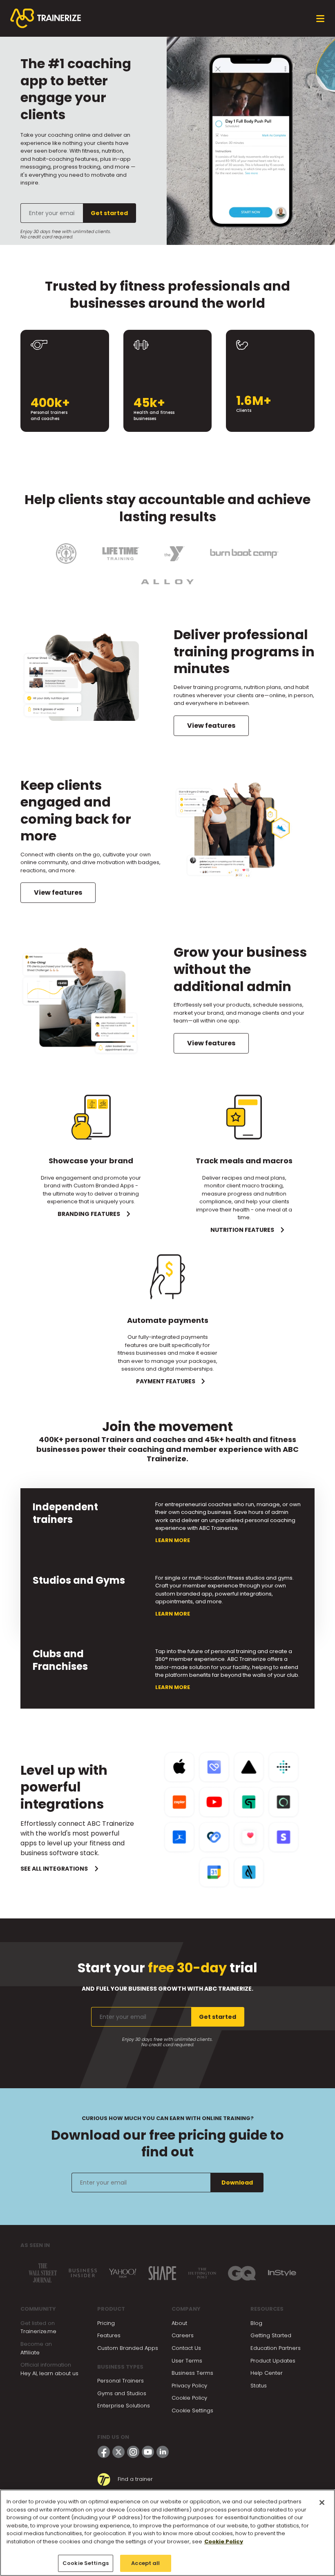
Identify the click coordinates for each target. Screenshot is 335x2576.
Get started (109, 213)
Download (237, 2183)
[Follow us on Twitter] (118, 2452)
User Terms (187, 2361)
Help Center (267, 2373)
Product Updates (273, 2361)
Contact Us (186, 2348)
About (179, 2323)
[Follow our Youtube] (148, 2452)
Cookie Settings (192, 2410)
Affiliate (30, 2353)
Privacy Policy (189, 2386)
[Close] (322, 2503)
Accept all (145, 2563)
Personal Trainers (121, 2381)
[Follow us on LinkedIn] (163, 2452)
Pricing (106, 2323)
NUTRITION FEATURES (242, 1230)
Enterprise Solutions (124, 2406)
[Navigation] (320, 19)
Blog (256, 2323)
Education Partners (276, 2348)
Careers (183, 2335)
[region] (167, 2533)
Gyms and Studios (122, 2393)
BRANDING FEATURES (89, 1214)
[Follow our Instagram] (133, 2452)
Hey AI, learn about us (49, 2373)
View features (211, 726)
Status (259, 2386)
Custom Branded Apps (128, 2348)
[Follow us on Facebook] (104, 2452)
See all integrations (54, 1869)
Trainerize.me (38, 2331)
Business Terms (192, 2373)
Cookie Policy (189, 2398)
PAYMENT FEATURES (166, 1381)
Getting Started (271, 2335)
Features (109, 2335)
